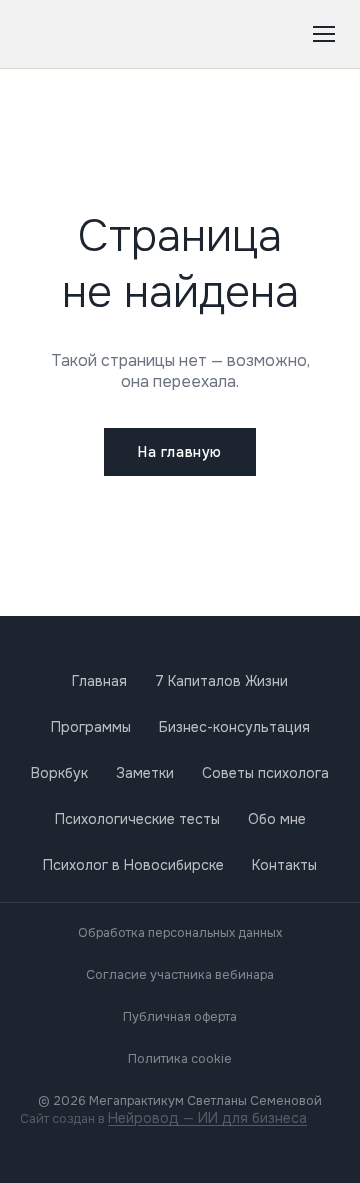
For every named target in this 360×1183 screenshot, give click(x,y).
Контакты (284, 865)
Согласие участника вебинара (180, 975)
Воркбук (59, 773)
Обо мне (277, 819)
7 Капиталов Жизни (221, 681)
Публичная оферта (180, 1017)
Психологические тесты (137, 819)
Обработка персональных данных (180, 933)
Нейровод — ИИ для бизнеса (207, 1118)
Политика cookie (180, 1059)
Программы (91, 727)
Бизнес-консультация (234, 727)
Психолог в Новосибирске (133, 865)
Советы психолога (265, 773)
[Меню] (324, 34)
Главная (99, 681)
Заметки (145, 773)
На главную (180, 452)
